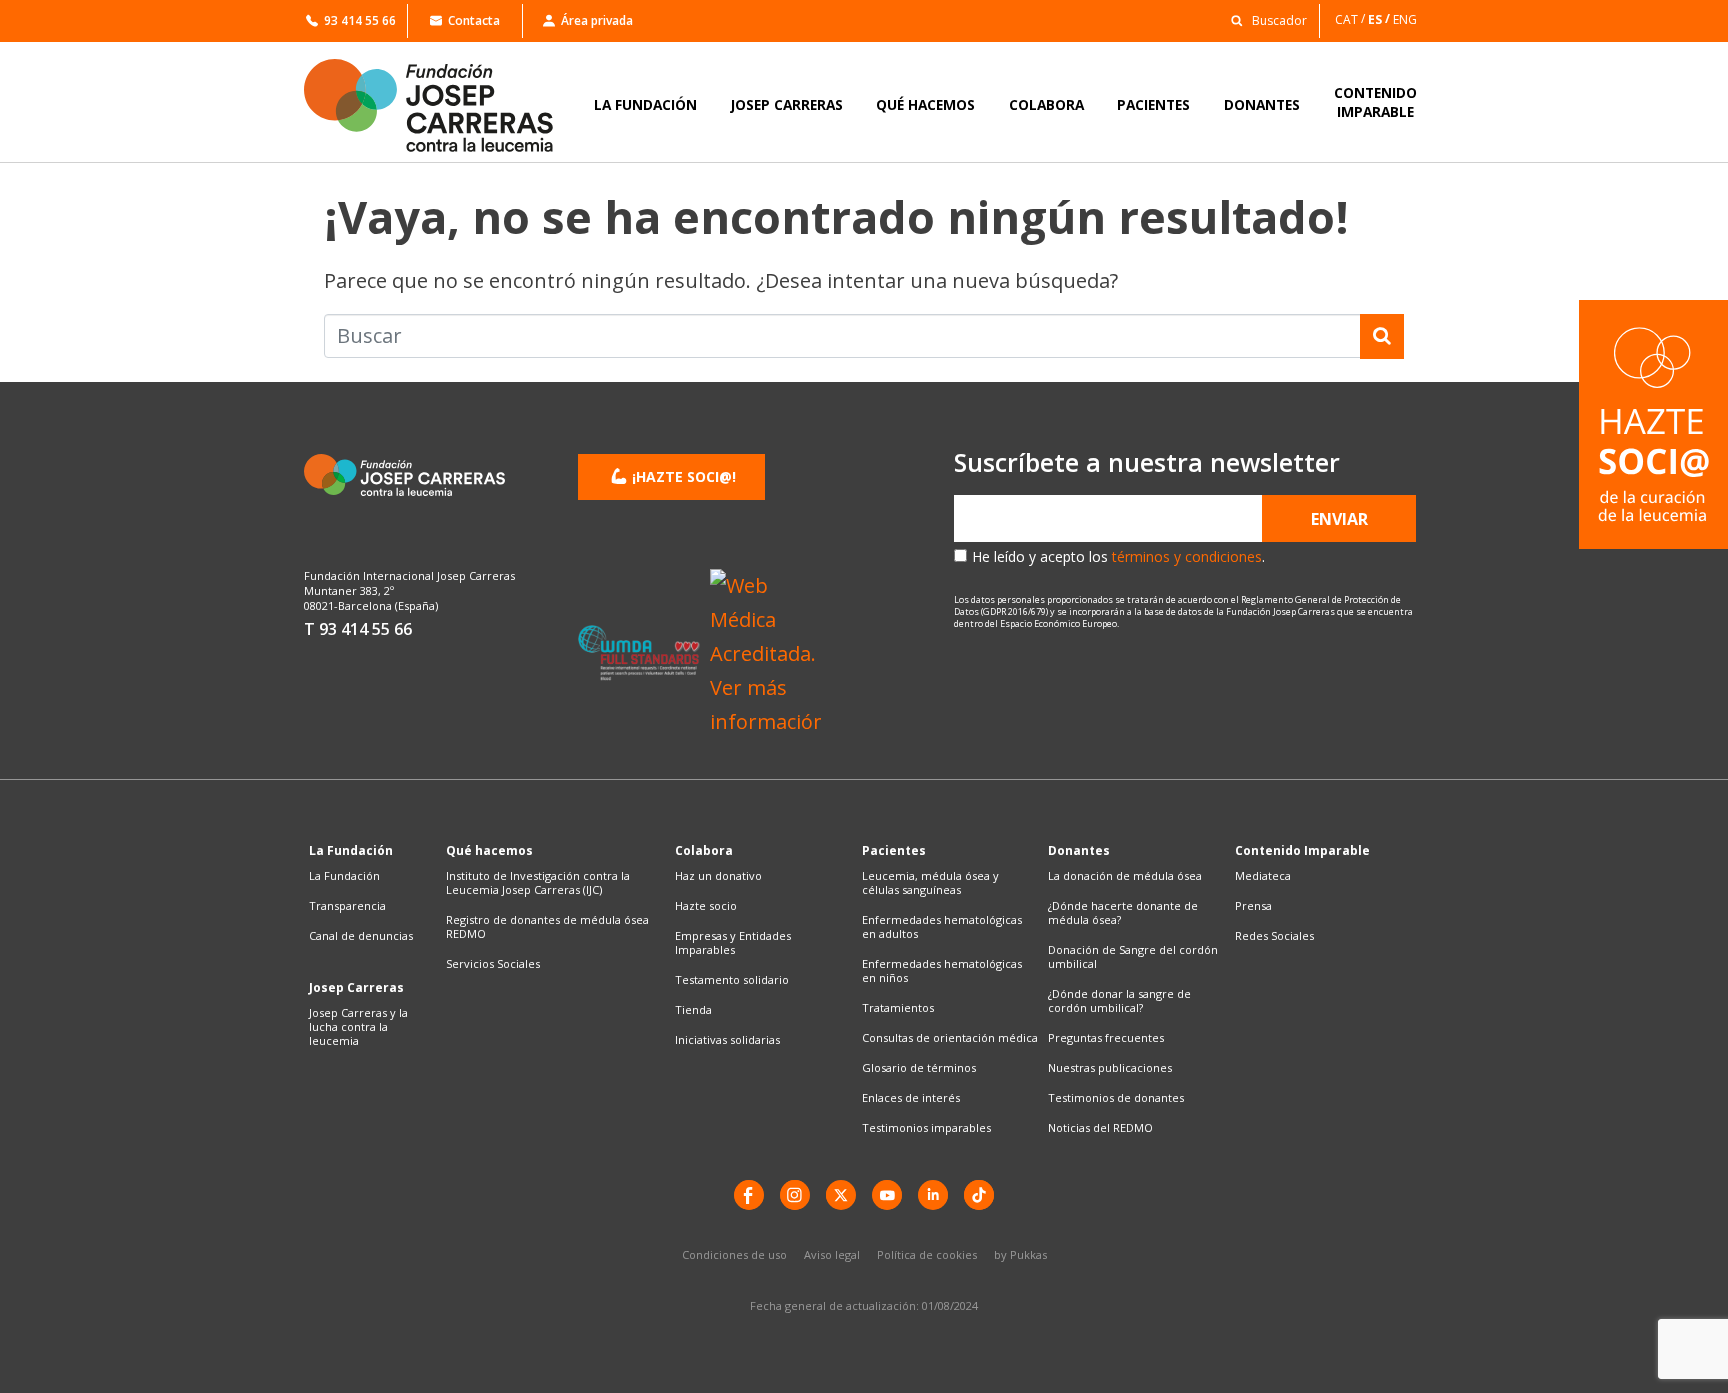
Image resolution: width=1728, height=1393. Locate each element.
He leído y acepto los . (1118, 556)
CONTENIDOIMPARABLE (1375, 102)
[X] (841, 1195)
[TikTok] (979, 1195)
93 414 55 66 (360, 20)
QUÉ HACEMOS (925, 104)
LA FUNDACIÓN (645, 104)
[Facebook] (749, 1195)
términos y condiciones (1187, 556)
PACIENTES (1153, 104)
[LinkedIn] (933, 1195)
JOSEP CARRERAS (787, 104)
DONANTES (1262, 104)
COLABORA (1046, 104)
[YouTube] (887, 1195)
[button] (1263, 19)
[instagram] (795, 1195)
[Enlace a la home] (442, 105)
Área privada (597, 20)
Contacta (474, 20)
